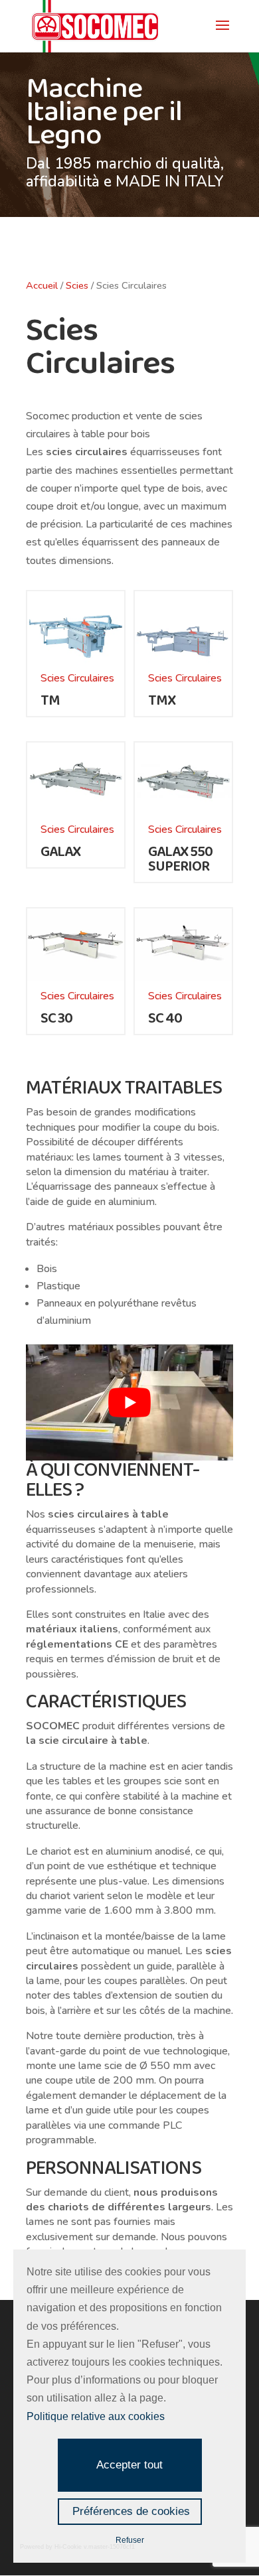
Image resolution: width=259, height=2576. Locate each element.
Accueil (42, 285)
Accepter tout (129, 2465)
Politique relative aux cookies (96, 2416)
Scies (77, 285)
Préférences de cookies (131, 2511)
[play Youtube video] (129, 1402)
